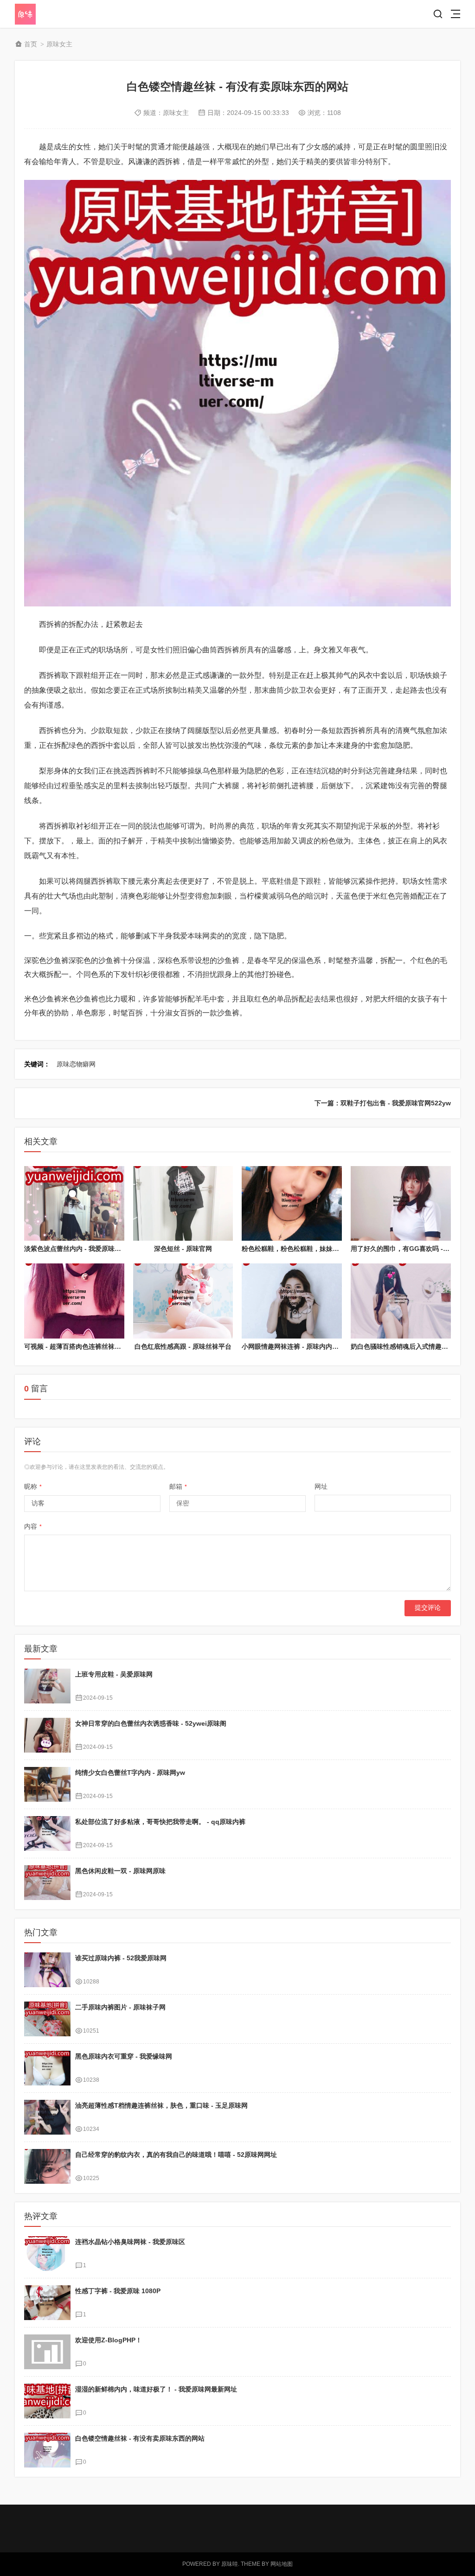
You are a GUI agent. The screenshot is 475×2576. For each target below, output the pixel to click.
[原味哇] (48, 14)
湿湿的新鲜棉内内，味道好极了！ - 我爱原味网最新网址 (156, 2389)
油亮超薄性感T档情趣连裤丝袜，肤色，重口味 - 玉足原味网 (161, 2105)
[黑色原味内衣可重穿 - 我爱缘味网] (47, 2068)
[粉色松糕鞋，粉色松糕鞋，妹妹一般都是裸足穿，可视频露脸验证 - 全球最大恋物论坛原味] (292, 1204)
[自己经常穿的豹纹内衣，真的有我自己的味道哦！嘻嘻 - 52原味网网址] (47, 2166)
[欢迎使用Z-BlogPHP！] (47, 2352)
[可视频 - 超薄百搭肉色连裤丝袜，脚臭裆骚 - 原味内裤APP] (74, 1301)
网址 (321, 1486)
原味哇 (230, 2564)
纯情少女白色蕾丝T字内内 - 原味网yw (130, 1773)
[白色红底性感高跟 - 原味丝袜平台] (183, 1301)
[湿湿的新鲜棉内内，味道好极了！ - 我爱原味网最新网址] (47, 2401)
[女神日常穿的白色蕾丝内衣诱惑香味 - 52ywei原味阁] (47, 1735)
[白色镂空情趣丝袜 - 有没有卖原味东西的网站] (47, 2450)
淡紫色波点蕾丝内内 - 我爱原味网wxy (79, 1249)
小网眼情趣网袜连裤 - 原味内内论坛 (293, 1346)
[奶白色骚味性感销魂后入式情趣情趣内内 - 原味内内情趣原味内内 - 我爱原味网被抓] (401, 1301)
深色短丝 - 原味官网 (183, 1249)
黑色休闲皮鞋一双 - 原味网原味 (120, 1871)
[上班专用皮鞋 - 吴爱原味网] (47, 1686)
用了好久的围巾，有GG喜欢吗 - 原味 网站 (412, 1249)
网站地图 (282, 2564)
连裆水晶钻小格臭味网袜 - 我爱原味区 (130, 2242)
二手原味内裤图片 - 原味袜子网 (120, 2007)
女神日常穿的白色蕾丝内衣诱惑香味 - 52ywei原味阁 (151, 1723)
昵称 (33, 1486)
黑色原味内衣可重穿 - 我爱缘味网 (124, 2056)
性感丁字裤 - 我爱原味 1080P (118, 2291)
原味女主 (59, 44)
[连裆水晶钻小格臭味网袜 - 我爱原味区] (47, 2254)
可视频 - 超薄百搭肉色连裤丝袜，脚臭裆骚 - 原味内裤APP (108, 1346)
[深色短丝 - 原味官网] (183, 1204)
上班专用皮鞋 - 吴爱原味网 (114, 1674)
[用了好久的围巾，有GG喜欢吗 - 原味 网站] (401, 1204)
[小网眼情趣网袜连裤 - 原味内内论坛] (292, 1301)
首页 (31, 44)
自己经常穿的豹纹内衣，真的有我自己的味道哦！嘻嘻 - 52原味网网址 (176, 2155)
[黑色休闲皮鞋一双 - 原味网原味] (47, 1883)
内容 (33, 1526)
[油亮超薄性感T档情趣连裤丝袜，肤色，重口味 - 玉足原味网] (47, 2117)
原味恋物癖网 (76, 1064)
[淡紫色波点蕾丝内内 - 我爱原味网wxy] (74, 1204)
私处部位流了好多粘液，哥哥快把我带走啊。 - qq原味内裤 (160, 1822)
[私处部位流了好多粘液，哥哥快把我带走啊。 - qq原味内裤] (47, 1833)
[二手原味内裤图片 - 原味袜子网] (47, 2019)
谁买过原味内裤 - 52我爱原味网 (121, 1958)
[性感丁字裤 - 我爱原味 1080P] (47, 2303)
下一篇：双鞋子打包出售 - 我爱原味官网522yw (383, 1103)
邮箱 (178, 1486)
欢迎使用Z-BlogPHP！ (109, 2340)
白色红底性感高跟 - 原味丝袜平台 (183, 1346)
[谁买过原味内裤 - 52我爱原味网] (47, 1970)
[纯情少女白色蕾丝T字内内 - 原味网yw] (47, 1784)
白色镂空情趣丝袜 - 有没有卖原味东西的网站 (140, 2438)
